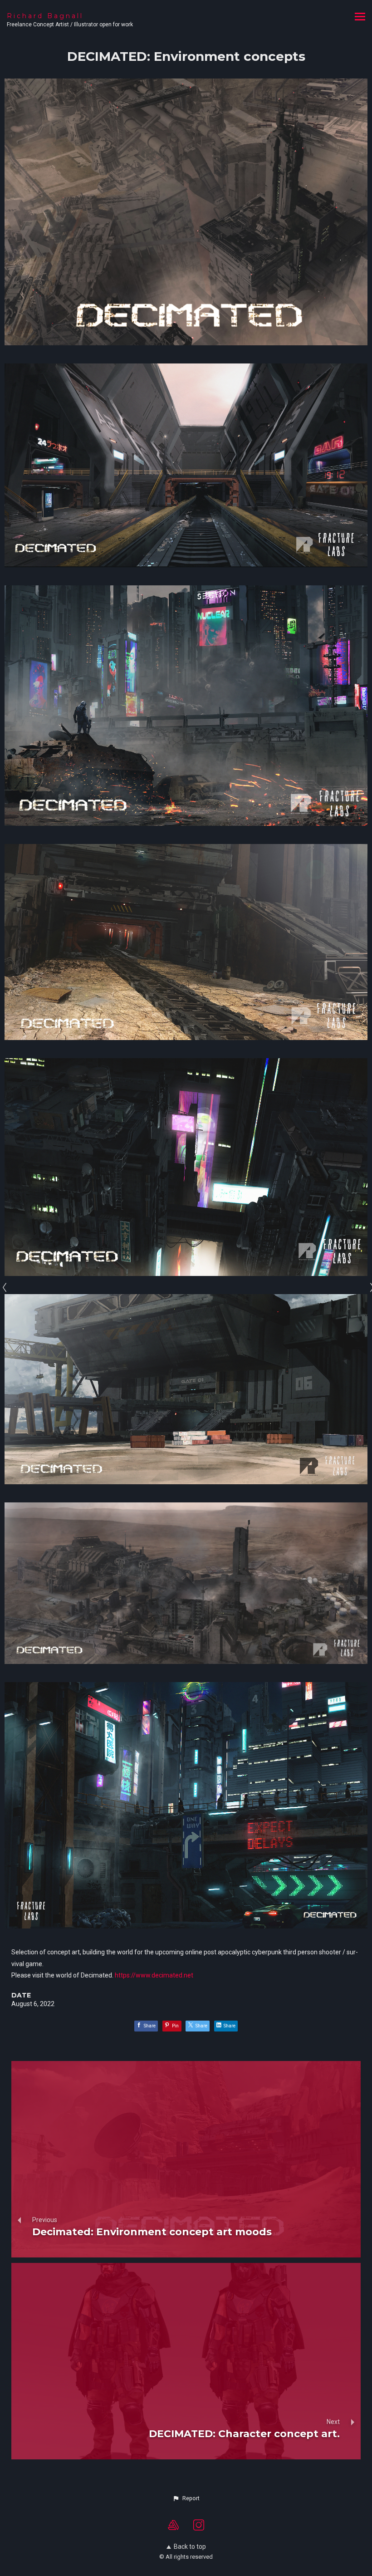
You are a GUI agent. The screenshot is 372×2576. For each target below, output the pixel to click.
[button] (186, 2498)
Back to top (190, 2547)
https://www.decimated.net (154, 1975)
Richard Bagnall (45, 16)
